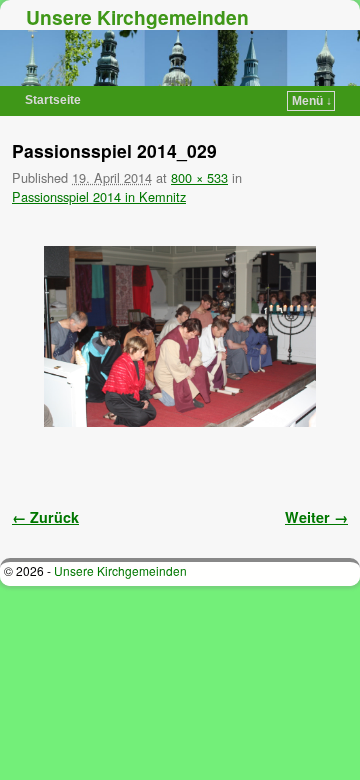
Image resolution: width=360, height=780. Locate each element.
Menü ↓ (312, 101)
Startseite (53, 100)
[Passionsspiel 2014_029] (180, 336)
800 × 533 (199, 177)
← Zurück (45, 517)
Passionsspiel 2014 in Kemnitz (99, 196)
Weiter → (316, 517)
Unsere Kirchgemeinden (137, 17)
